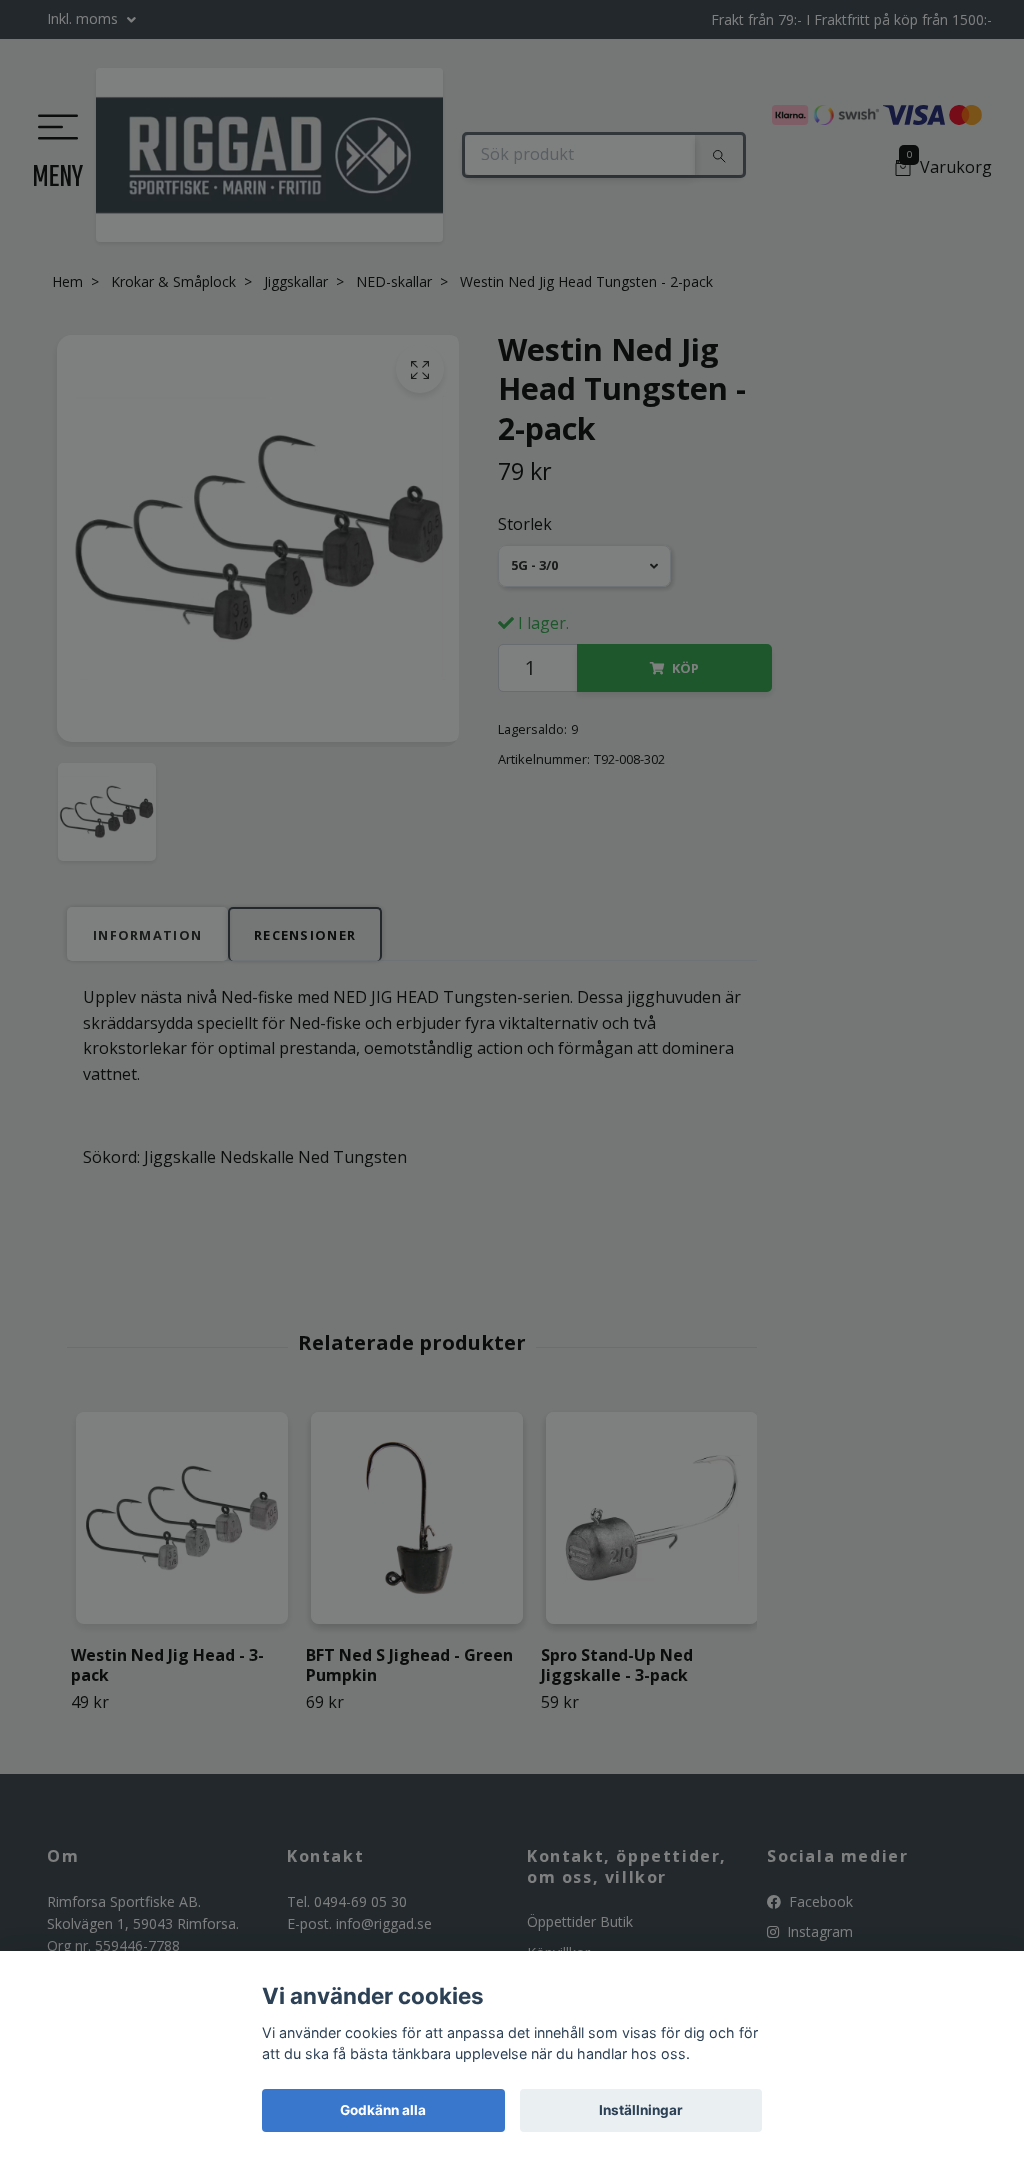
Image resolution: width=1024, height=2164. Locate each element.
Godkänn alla (383, 2110)
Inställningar (641, 2110)
